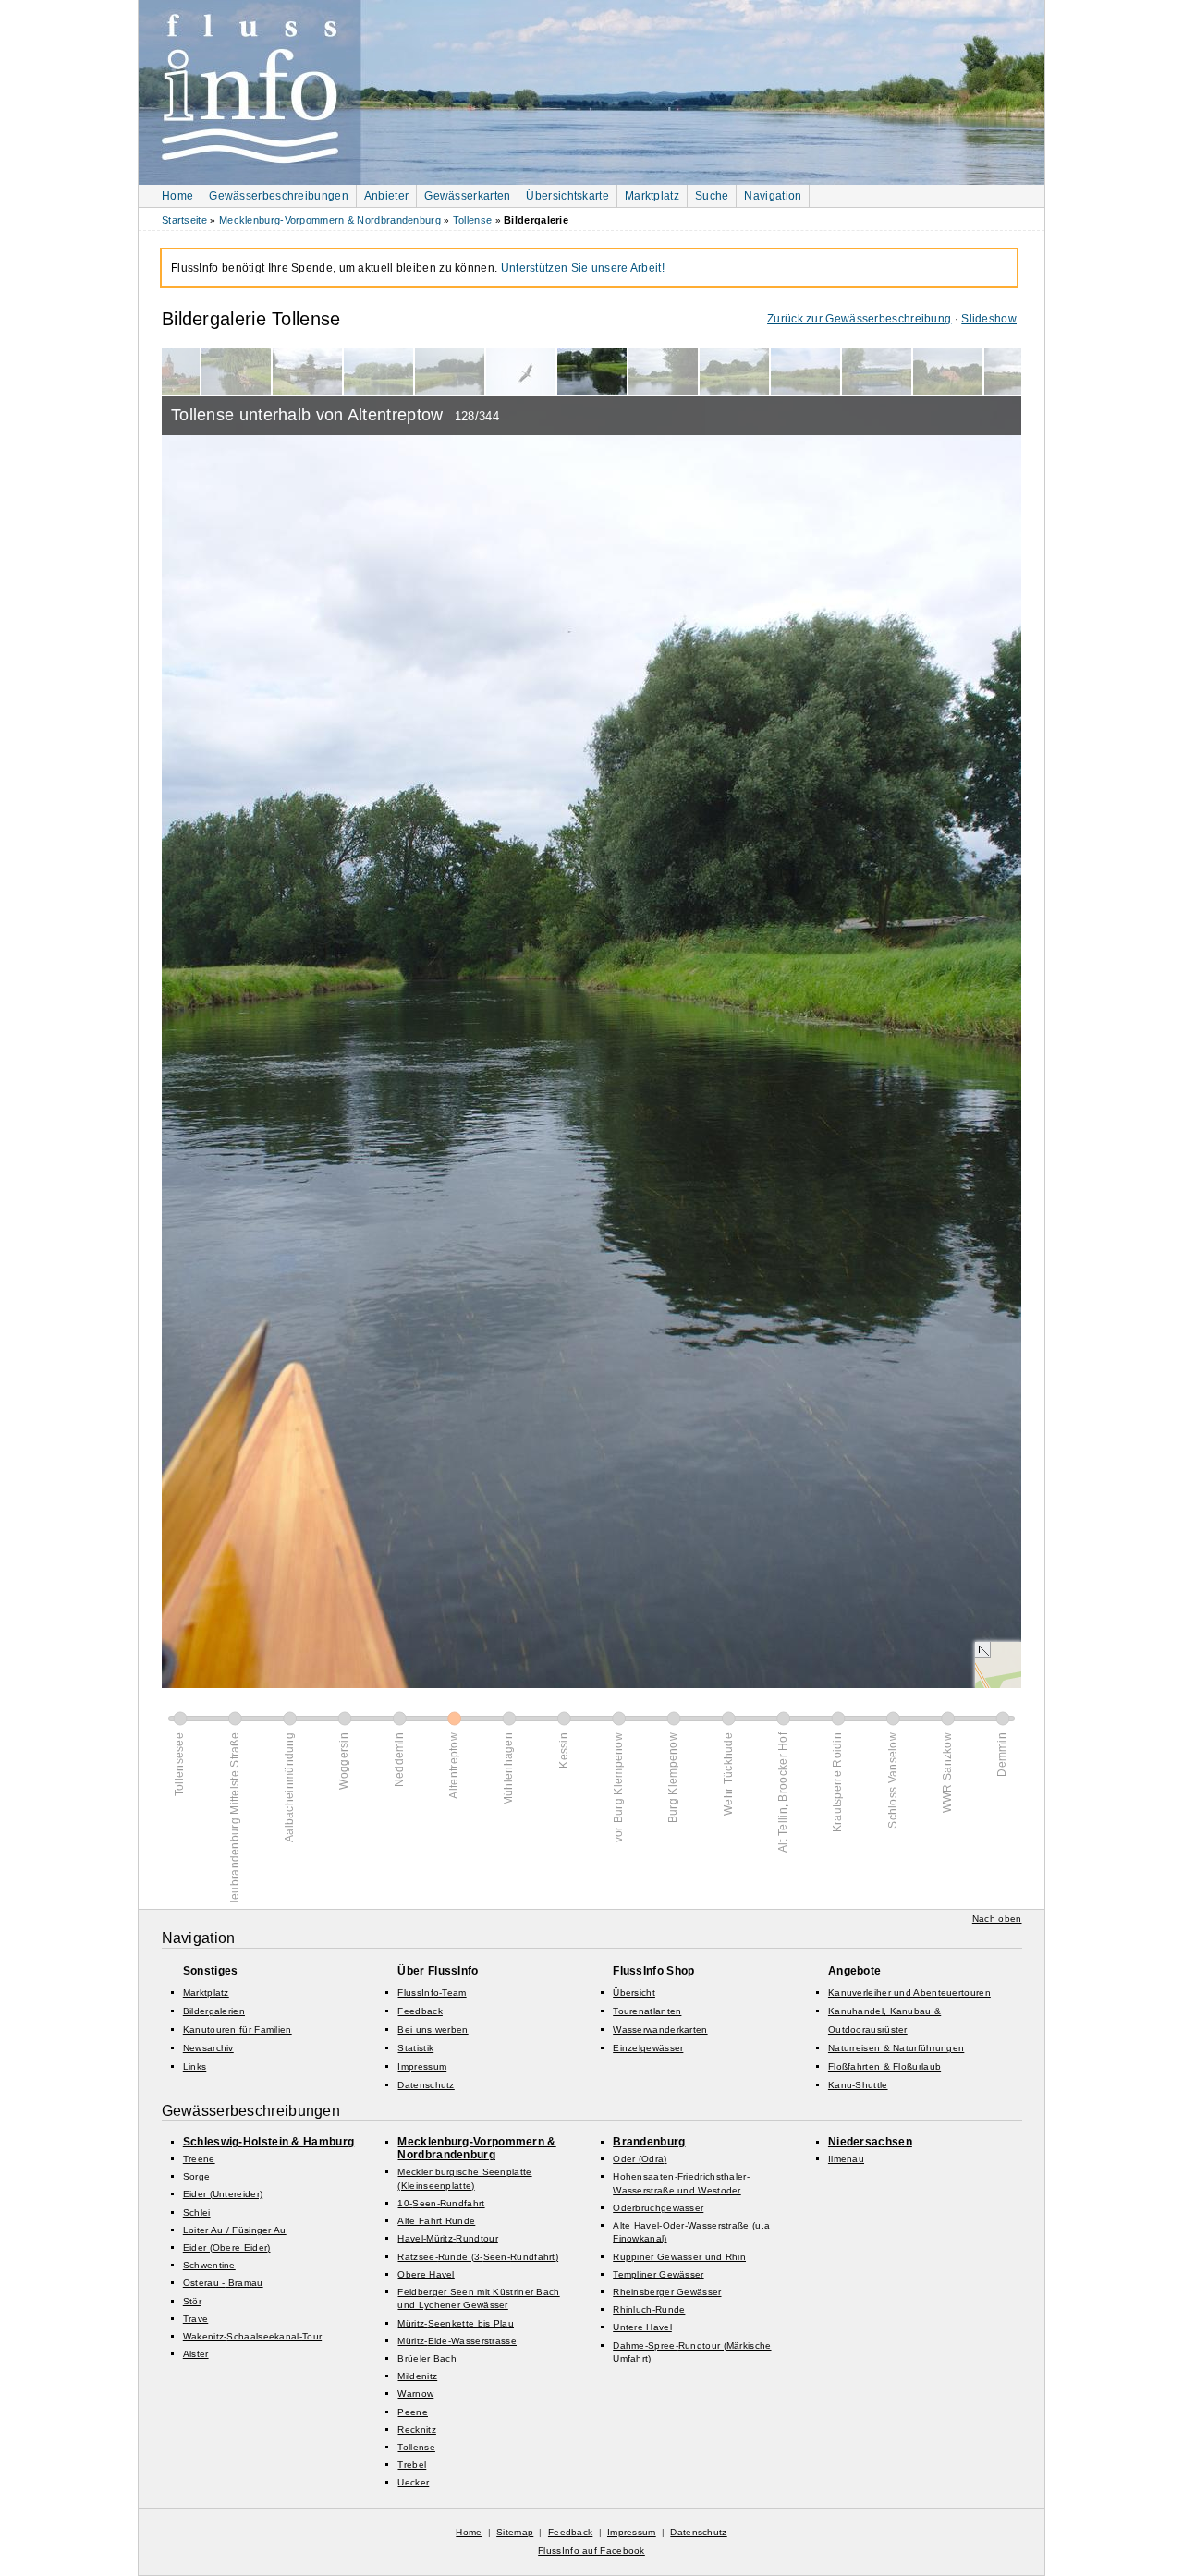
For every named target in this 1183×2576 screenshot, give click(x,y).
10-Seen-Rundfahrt (441, 2203)
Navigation (773, 196)
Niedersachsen (870, 2142)
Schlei (197, 2212)
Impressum (422, 2066)
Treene (199, 2159)
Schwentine (209, 2265)
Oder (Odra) (640, 2159)
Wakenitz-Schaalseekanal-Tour (252, 2336)
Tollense (472, 220)
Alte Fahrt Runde (436, 2221)
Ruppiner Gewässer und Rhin (679, 2257)
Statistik (415, 2048)
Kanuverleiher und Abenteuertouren (909, 1993)
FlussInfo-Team (432, 1993)
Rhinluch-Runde (649, 2309)
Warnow (415, 2394)
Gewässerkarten (467, 196)
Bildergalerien (214, 2011)
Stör (192, 2301)
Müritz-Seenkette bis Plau (456, 2323)
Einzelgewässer (648, 2048)
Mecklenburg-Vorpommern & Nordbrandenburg (330, 220)
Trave (196, 2319)
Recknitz (416, 2430)
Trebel (412, 2465)
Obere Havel (426, 2274)
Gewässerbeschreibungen (279, 196)
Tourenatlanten (647, 2011)
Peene (413, 2412)
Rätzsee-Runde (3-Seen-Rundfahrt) (478, 2257)
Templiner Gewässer (658, 2274)
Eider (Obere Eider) (227, 2248)
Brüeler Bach (427, 2358)
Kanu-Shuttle (858, 2085)
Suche (712, 196)
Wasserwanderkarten (660, 2029)
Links (195, 2066)
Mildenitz (417, 2376)
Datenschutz (426, 2085)
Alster (196, 2354)
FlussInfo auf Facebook (591, 2551)
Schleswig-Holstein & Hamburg (268, 2142)
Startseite (184, 220)
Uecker (413, 2482)
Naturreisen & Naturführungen (896, 2048)
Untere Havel (642, 2327)
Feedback (420, 2011)
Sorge (197, 2176)
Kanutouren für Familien (238, 2029)
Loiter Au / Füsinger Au (235, 2230)
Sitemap (515, 2532)
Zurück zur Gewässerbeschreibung (859, 319)
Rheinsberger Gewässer (667, 2292)
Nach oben (997, 1919)
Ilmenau (846, 2159)
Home (177, 196)
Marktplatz (652, 196)
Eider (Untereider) (223, 2194)
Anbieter (386, 196)
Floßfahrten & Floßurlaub (884, 2066)
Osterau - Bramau (223, 2283)
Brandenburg (649, 2142)
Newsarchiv (208, 2048)
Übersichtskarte (567, 196)
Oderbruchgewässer (658, 2208)
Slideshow (989, 319)
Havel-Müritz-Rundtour (447, 2238)
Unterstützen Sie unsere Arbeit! (583, 268)
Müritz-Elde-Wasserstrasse (457, 2341)
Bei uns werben (433, 2029)
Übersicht (634, 1993)
